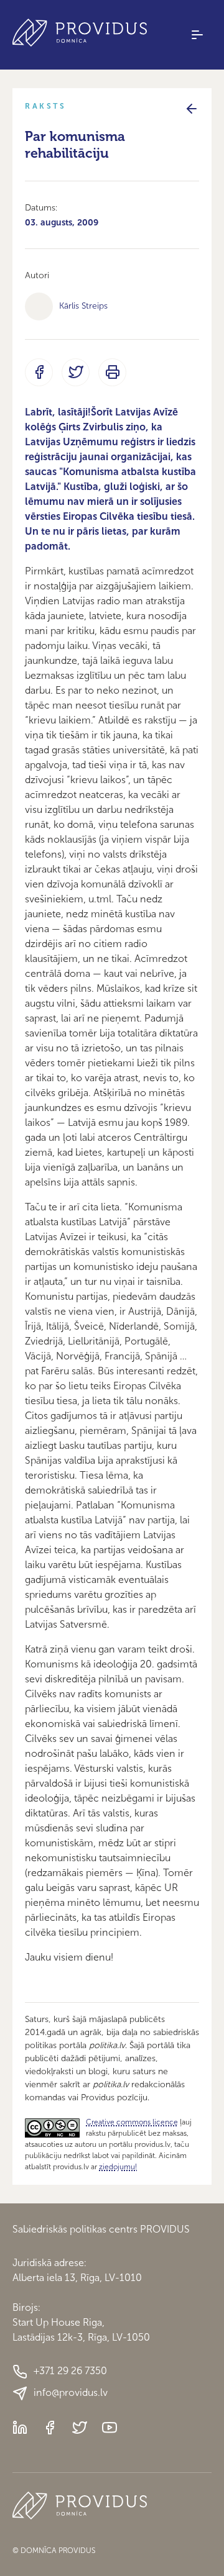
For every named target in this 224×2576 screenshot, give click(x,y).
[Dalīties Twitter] (76, 372)
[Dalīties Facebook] (39, 372)
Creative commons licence (132, 2122)
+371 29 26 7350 (70, 2371)
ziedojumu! (118, 2167)
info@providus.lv (71, 2392)
